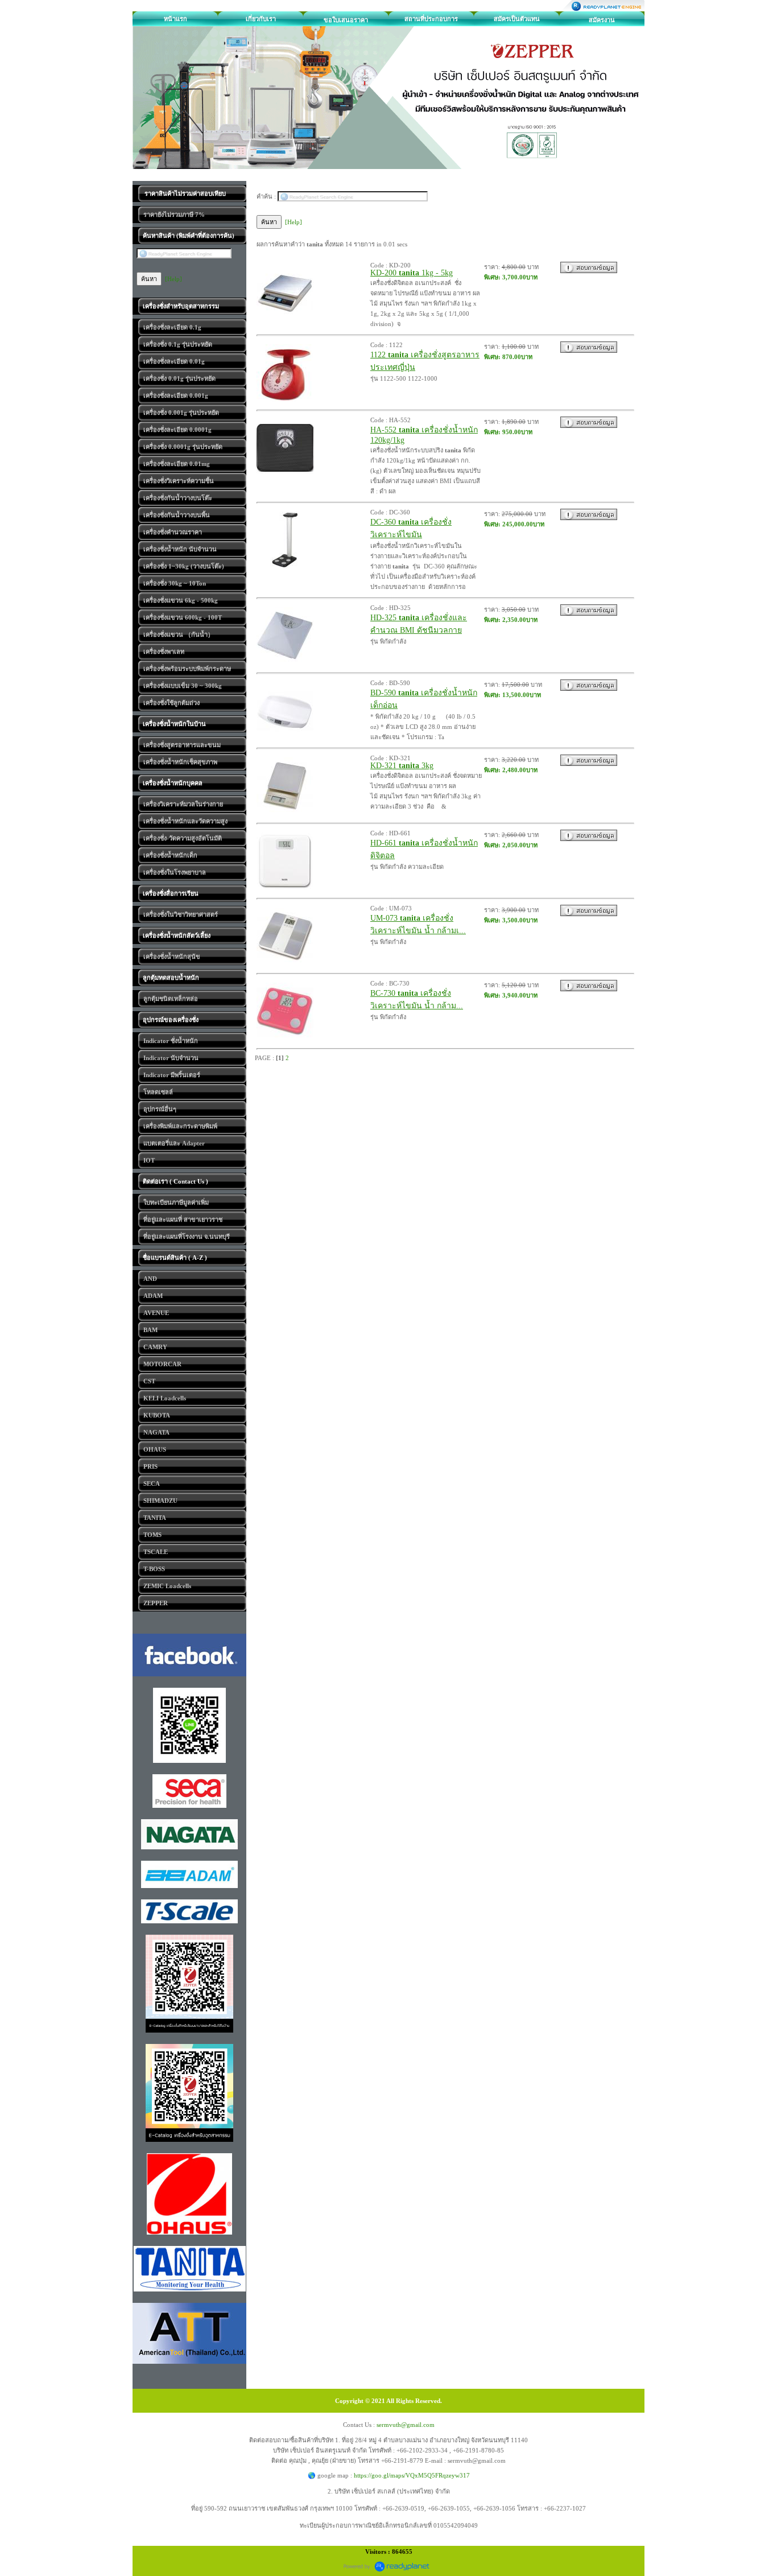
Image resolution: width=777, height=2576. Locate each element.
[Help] (173, 279)
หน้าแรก (175, 19)
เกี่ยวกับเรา (261, 19)
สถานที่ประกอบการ (431, 19)
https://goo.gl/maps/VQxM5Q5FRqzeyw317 (412, 2475)
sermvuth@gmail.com (406, 2425)
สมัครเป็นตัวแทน (517, 19)
